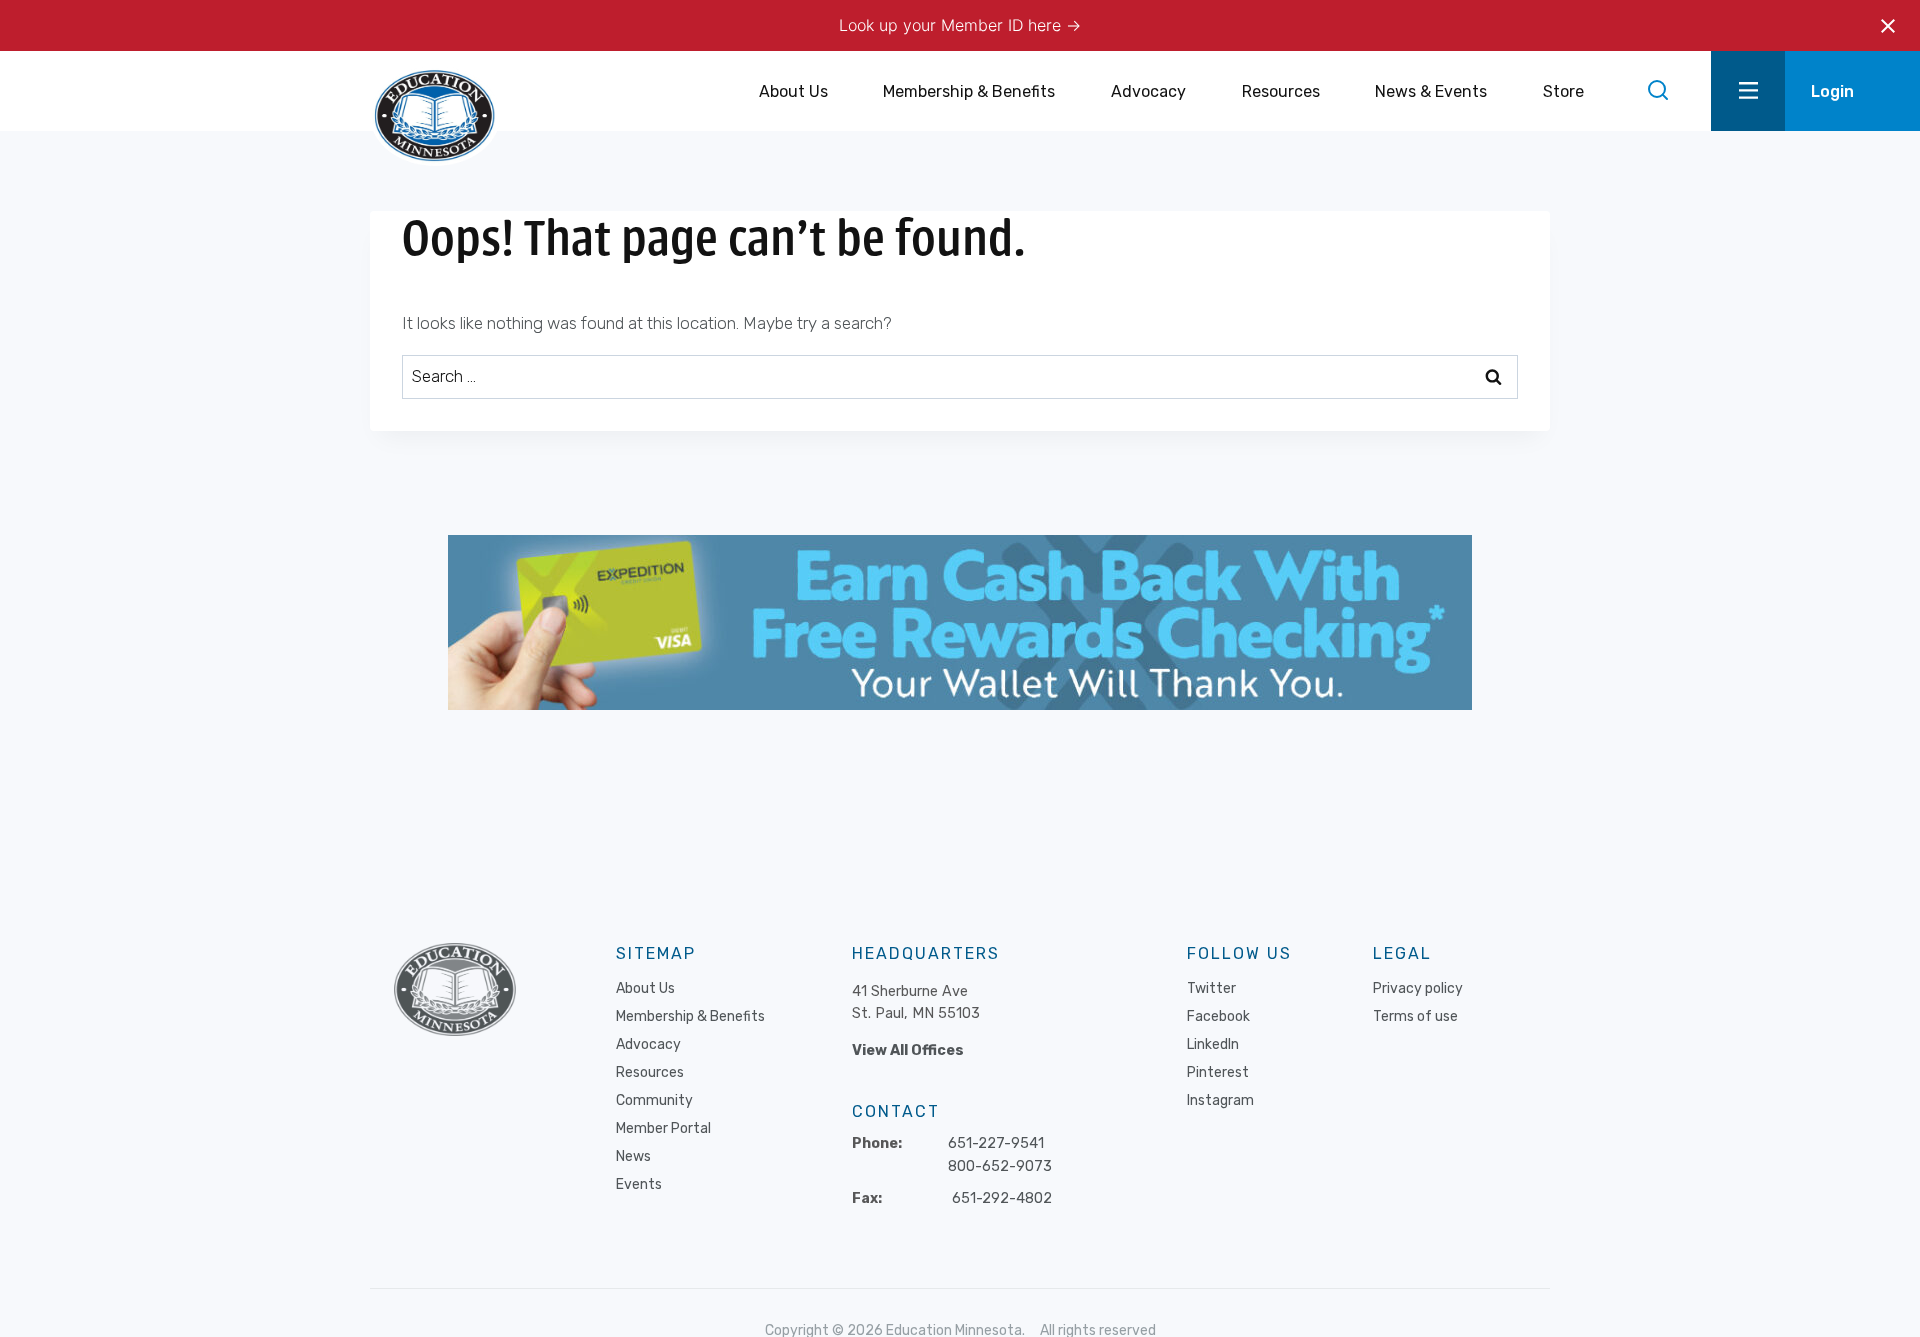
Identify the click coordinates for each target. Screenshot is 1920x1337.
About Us (645, 988)
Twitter (1211, 988)
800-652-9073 (1000, 1166)
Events (639, 1184)
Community (654, 1100)
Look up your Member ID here (952, 25)
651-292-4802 (1002, 1198)
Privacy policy (1418, 988)
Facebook (1218, 1016)
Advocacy (648, 1044)
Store (1563, 91)
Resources (650, 1072)
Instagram (1220, 1100)
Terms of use (1415, 1016)
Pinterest (1218, 1072)
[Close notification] (1888, 26)
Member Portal (663, 1128)
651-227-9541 (996, 1143)
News (633, 1156)
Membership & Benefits (690, 1016)
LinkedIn (1213, 1044)
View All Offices (908, 1050)
